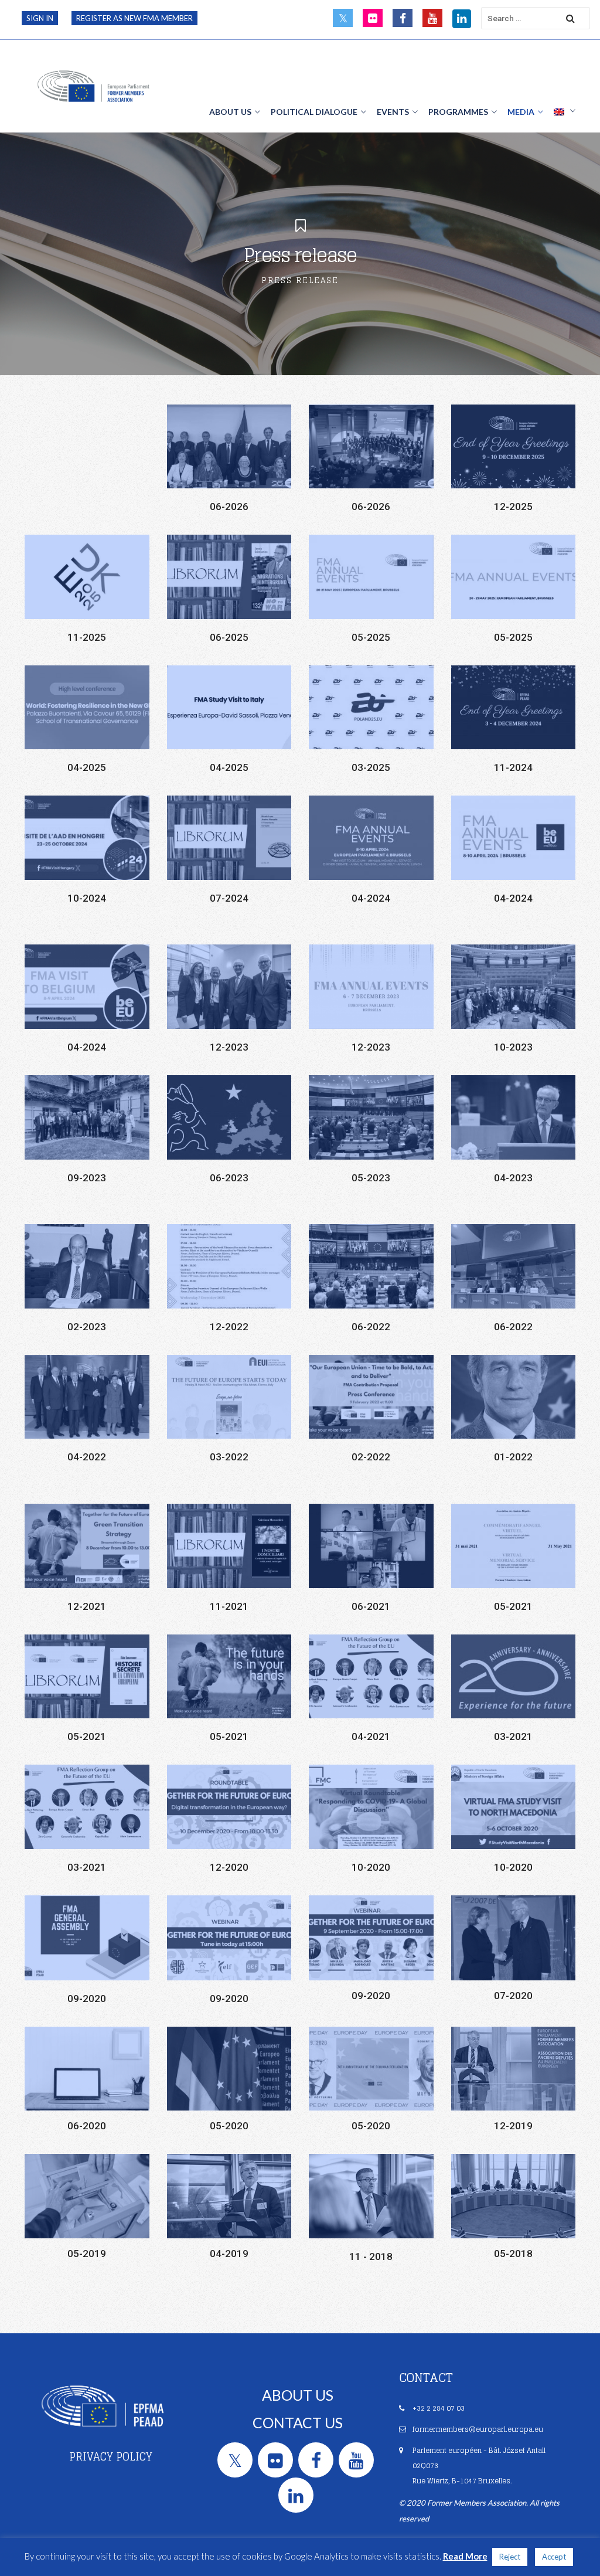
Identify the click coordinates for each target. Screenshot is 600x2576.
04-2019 (229, 2254)
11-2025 (87, 637)
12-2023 (229, 1047)
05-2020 (229, 2126)
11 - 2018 (371, 2256)
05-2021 (513, 1606)
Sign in (40, 18)
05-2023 (371, 1178)
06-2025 (229, 637)
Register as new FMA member (134, 18)
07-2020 (513, 1996)
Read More (465, 2556)
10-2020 (371, 1867)
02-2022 (371, 1457)
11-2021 (229, 1606)
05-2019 (87, 2254)
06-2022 (371, 1327)
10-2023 (513, 1047)
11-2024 (513, 767)
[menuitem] (565, 111)
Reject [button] (510, 2557)
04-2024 (371, 898)
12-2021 (87, 1606)
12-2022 (229, 1327)
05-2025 (371, 637)
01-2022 (513, 1457)
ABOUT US (298, 2395)
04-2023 (513, 1178)
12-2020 (229, 1867)
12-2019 (513, 2126)
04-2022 (87, 1457)
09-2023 (87, 1178)
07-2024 (229, 898)
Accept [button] (554, 2557)
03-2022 (229, 1457)
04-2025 (87, 767)
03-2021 (513, 1736)
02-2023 (87, 1327)
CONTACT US (298, 2422)
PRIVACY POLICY (111, 2456)
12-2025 (513, 507)
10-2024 (87, 898)
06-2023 (229, 1178)
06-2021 (371, 1606)
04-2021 (371, 1736)
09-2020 (87, 1999)
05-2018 (513, 2254)
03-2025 (371, 767)
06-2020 (87, 2126)
